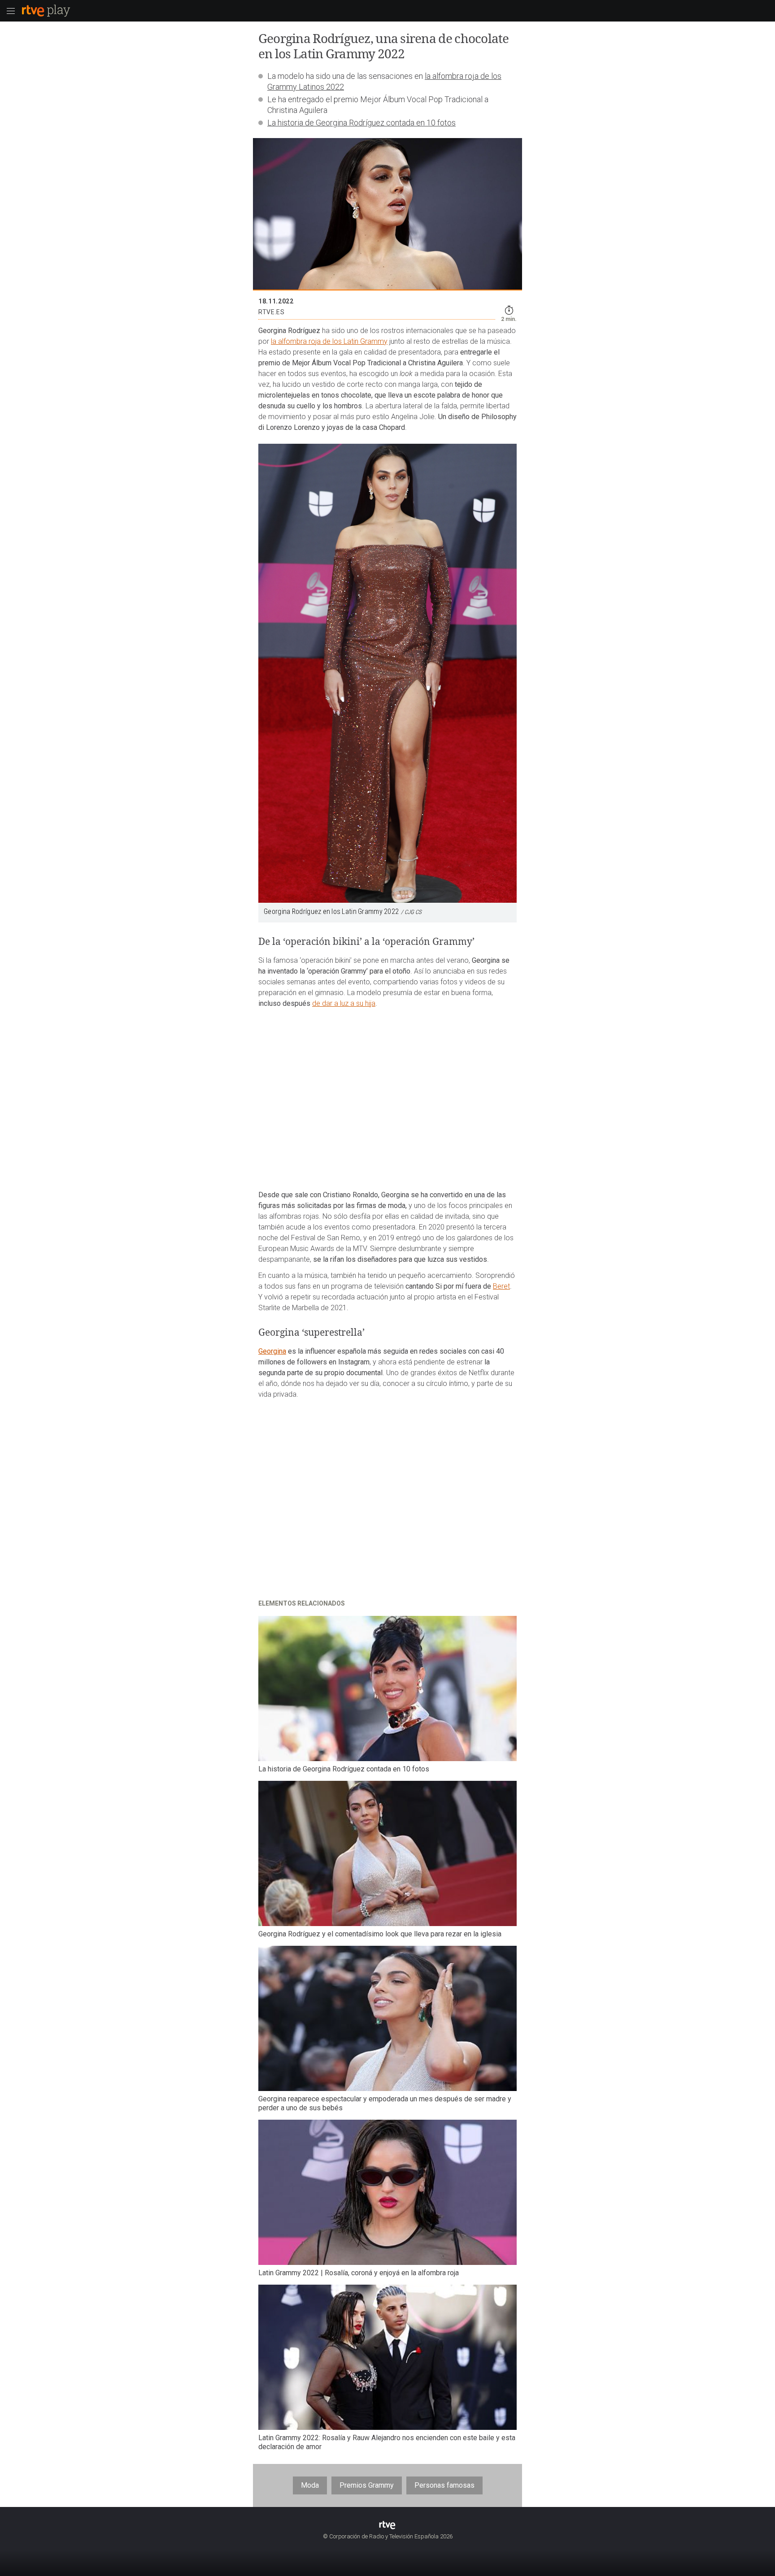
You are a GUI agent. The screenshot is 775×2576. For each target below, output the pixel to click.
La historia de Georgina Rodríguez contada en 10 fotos (361, 123)
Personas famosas (444, 2485)
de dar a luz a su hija (344, 1003)
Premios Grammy (367, 2485)
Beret (501, 1286)
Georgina (272, 1351)
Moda (310, 2485)
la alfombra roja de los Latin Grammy (329, 341)
